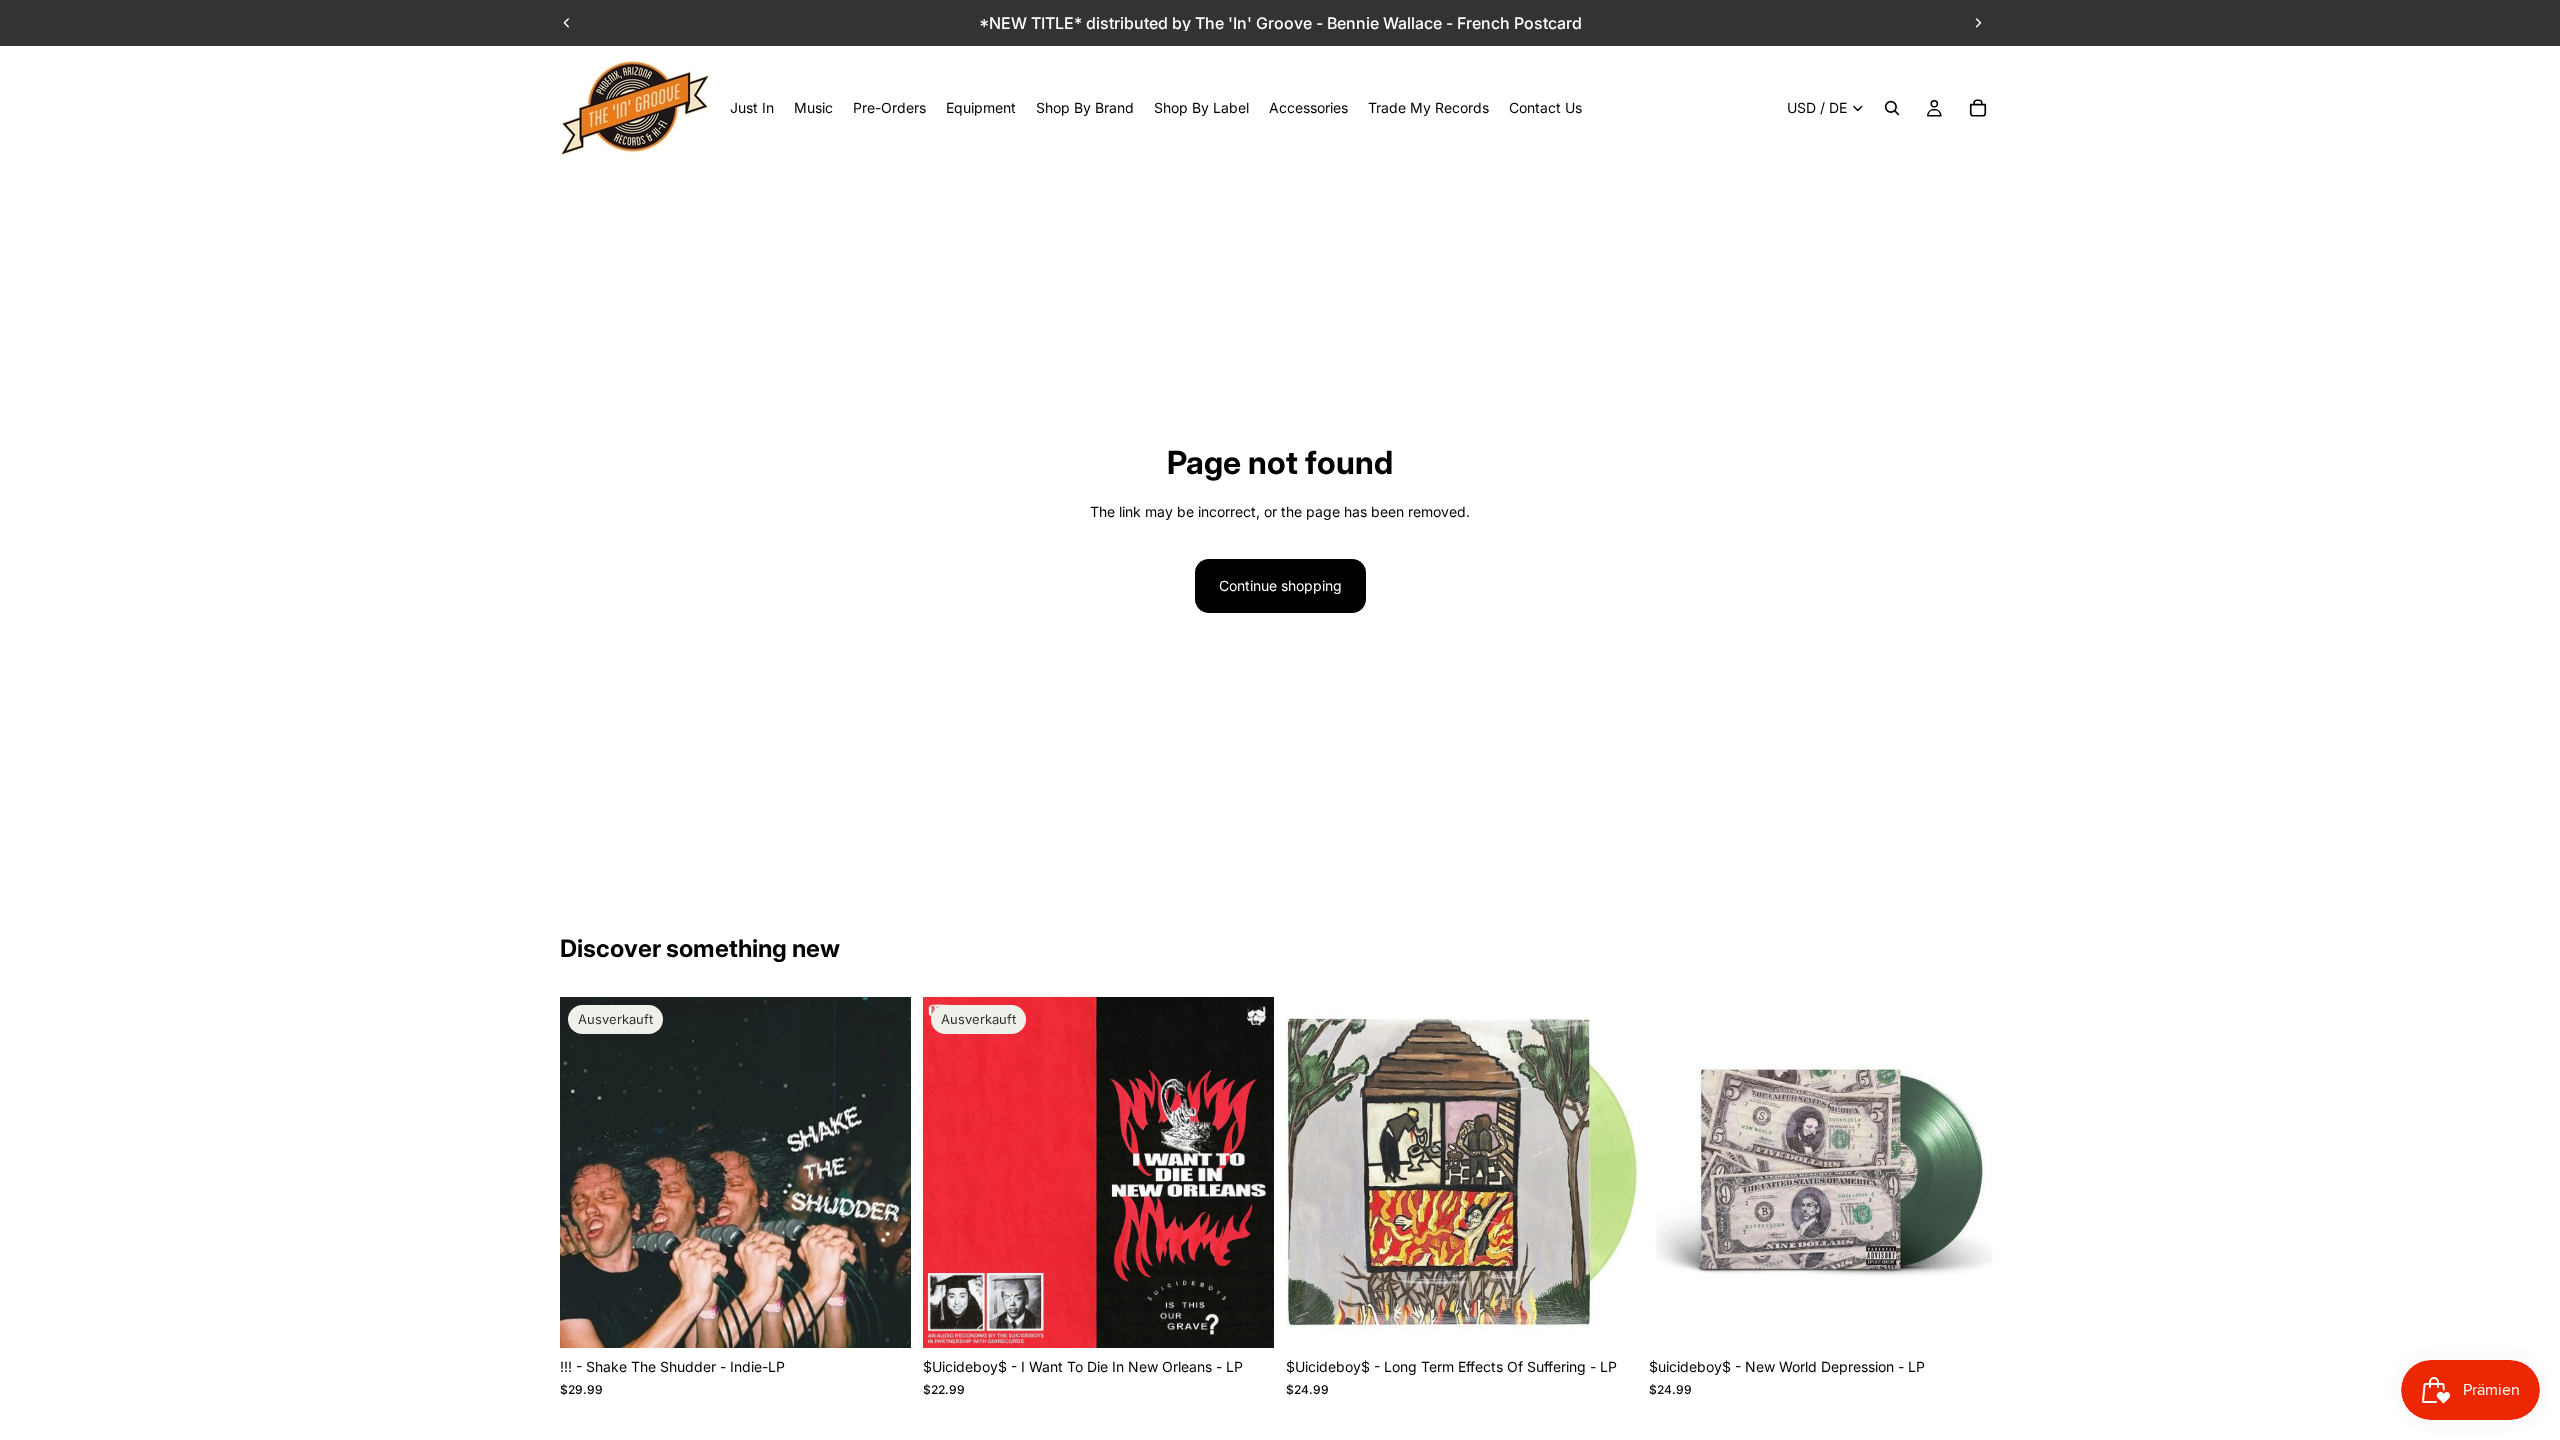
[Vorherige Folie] (567, 23)
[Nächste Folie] (1978, 23)
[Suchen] (1892, 108)
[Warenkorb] (1978, 108)
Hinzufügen (1623, 1316)
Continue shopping (1280, 585)
